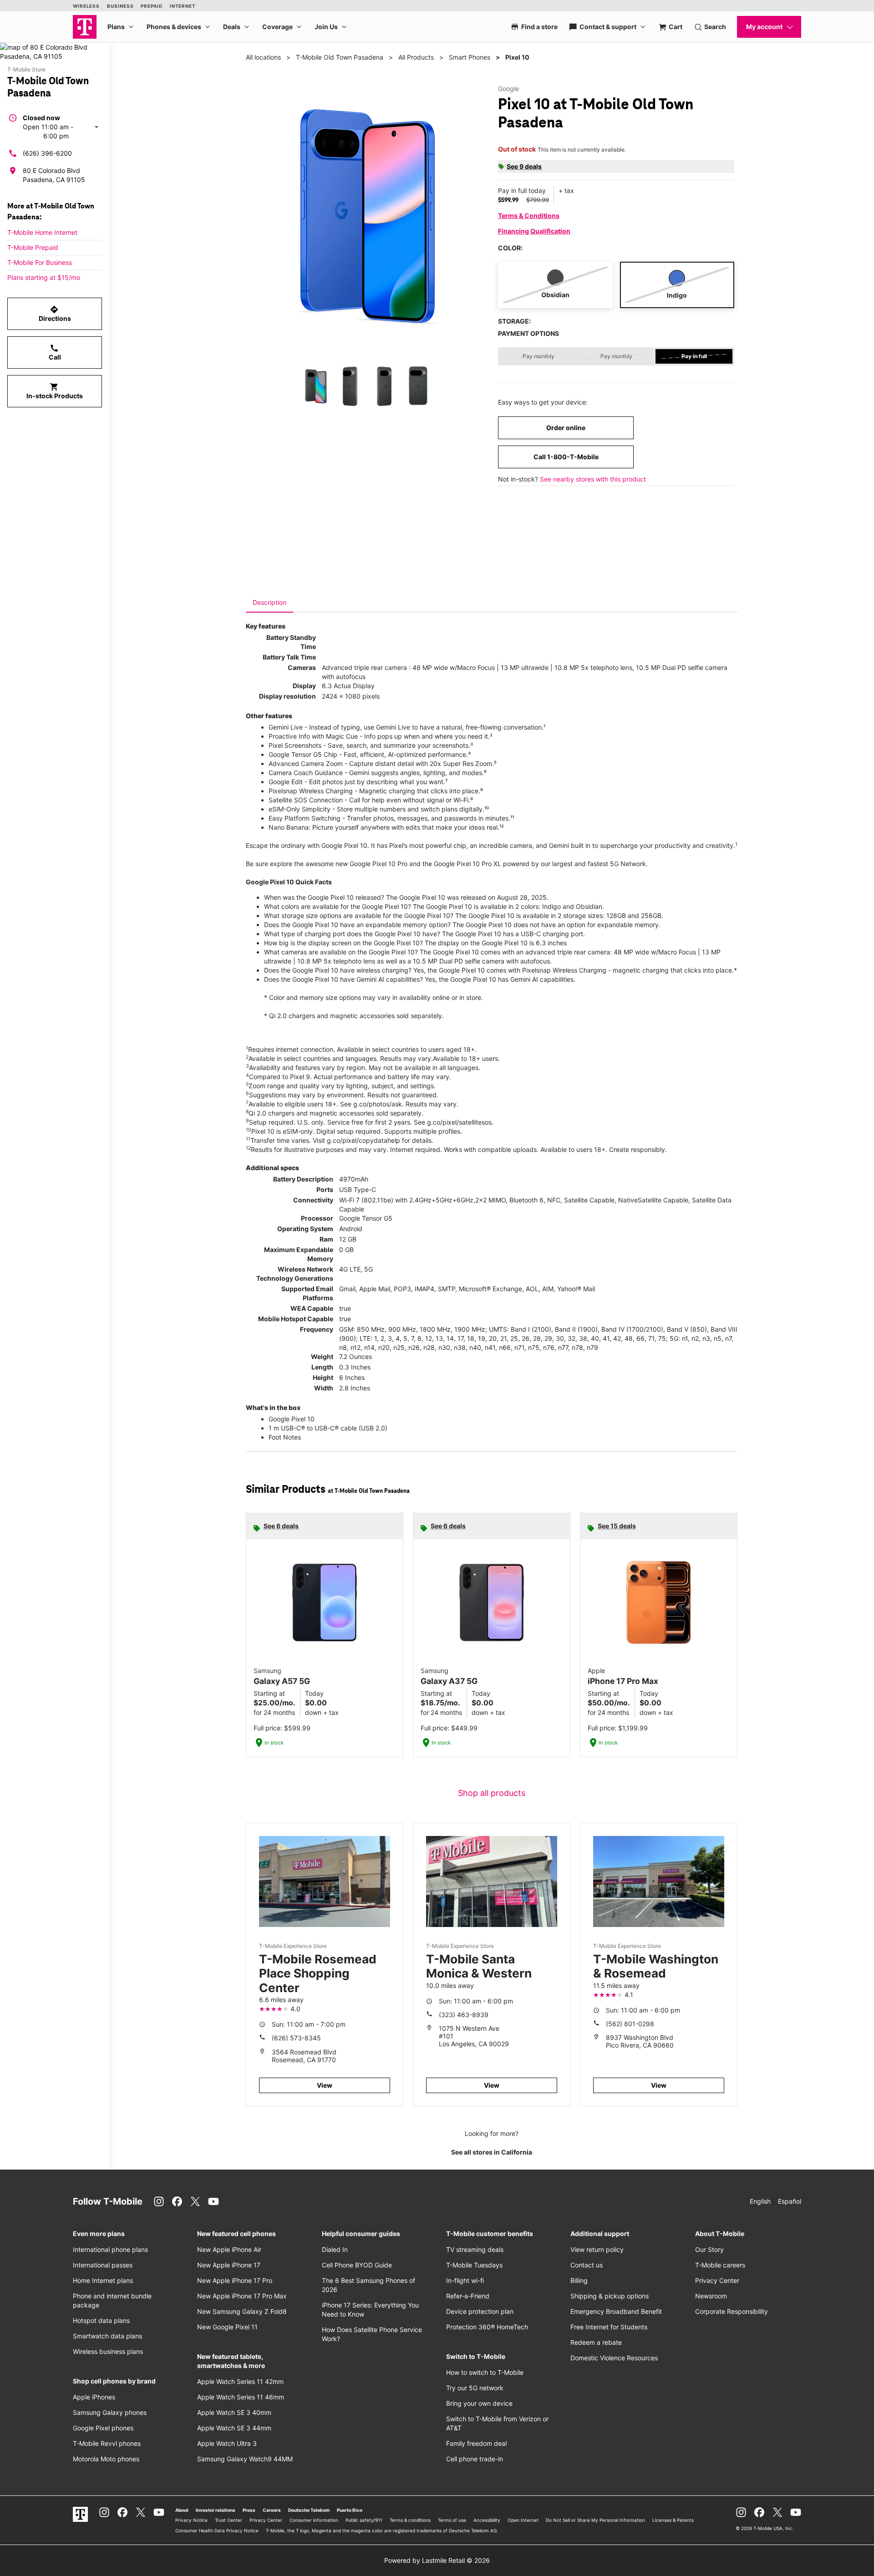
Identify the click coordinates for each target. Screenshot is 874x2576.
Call (55, 352)
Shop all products (492, 1793)
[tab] (269, 603)
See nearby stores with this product (593, 479)
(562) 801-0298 (630, 2024)
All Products (416, 57)
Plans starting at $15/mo (44, 277)
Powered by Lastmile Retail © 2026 (437, 2560)
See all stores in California (492, 2152)
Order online (566, 428)
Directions (55, 314)
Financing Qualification (534, 231)
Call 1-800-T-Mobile (566, 457)
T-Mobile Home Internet (42, 232)
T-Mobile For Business (40, 262)
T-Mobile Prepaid (33, 247)
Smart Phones (470, 57)
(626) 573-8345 (296, 2038)
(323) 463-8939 (464, 2015)
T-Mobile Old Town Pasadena (340, 57)
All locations (263, 57)
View (325, 2085)
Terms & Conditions (529, 216)
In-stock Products (55, 391)
